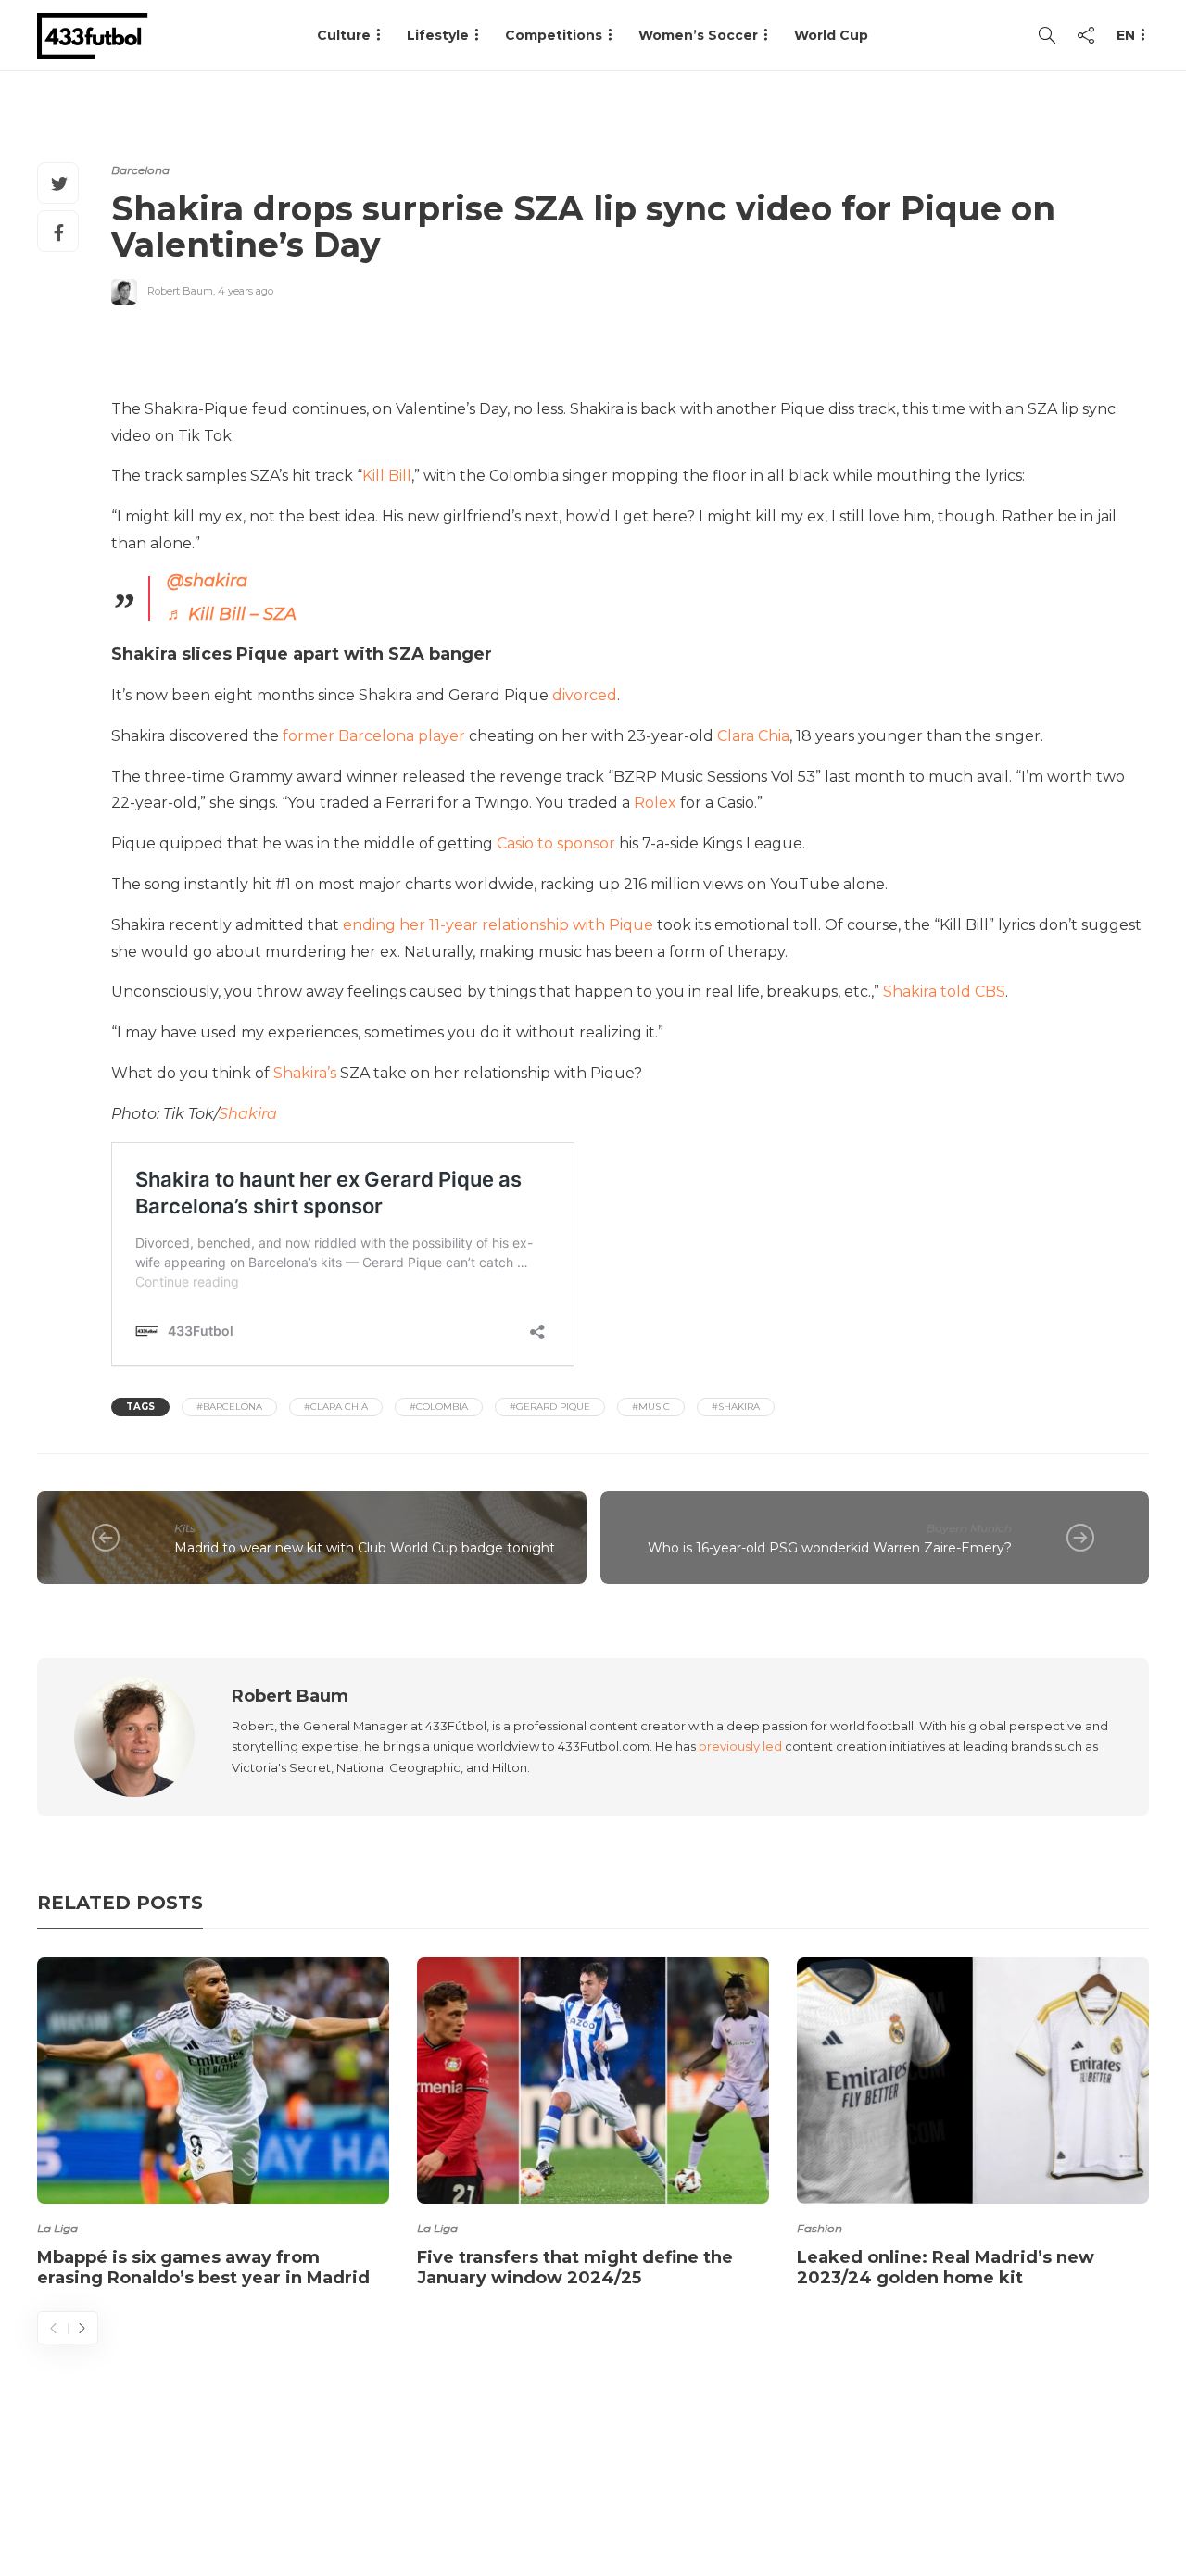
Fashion (820, 2228)
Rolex (655, 803)
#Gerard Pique (550, 1407)
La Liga (57, 2228)
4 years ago (246, 291)
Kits (185, 1528)
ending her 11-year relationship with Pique (498, 925)
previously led (740, 1746)
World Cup (831, 35)
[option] (213, 2126)
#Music (651, 1407)
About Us (719, 2488)
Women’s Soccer (698, 35)
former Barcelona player (374, 736)
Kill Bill (387, 476)
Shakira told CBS (944, 992)
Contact (816, 2488)
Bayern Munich (969, 1528)
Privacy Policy (1091, 2488)
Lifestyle (438, 35)
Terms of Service (942, 2488)
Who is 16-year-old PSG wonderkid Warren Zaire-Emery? (830, 1548)
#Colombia (439, 1407)
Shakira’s (305, 1073)
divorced (585, 695)
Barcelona (140, 170)
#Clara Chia (336, 1407)
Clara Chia (753, 736)
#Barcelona (229, 1407)
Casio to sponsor (556, 843)
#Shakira (736, 1407)
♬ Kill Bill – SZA (232, 614)
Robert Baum (180, 291)
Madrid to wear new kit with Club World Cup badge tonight (365, 1548)
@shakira (207, 581)
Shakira (248, 1114)
